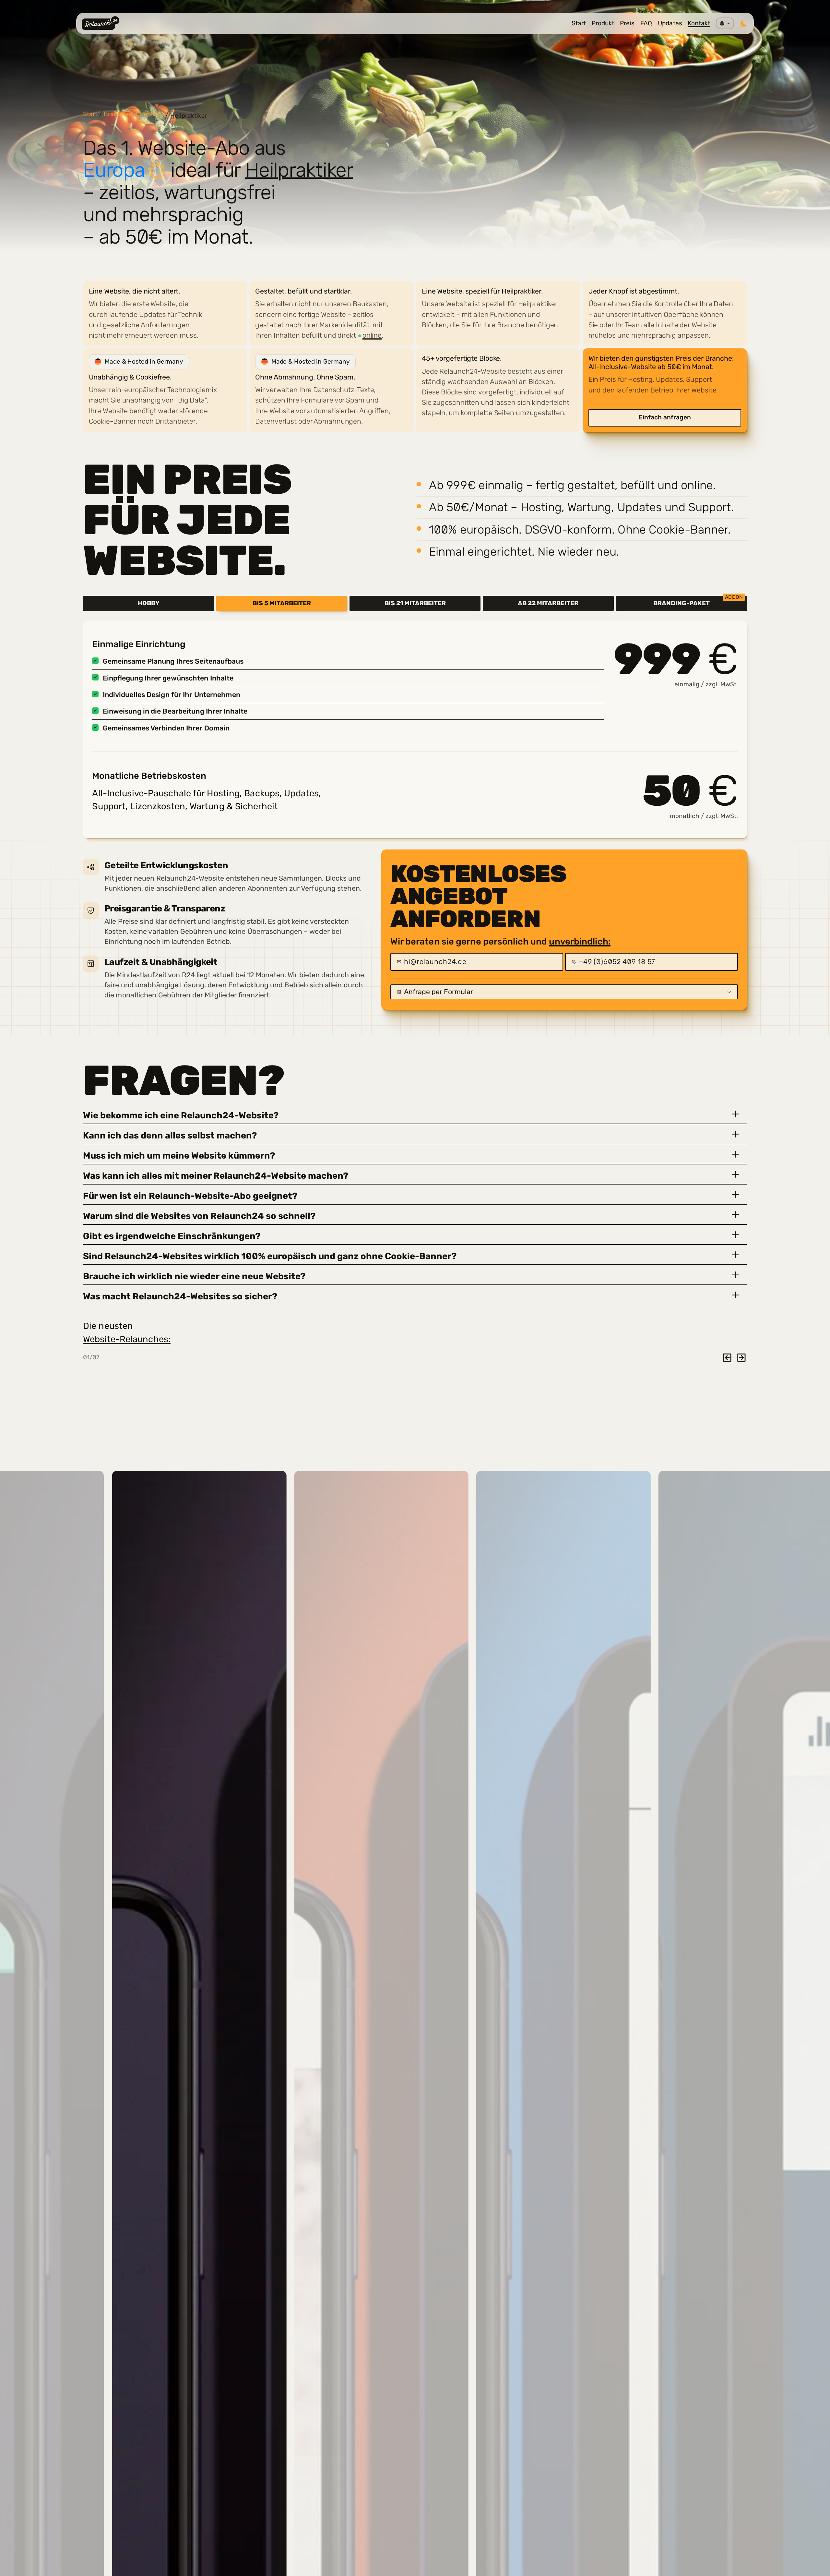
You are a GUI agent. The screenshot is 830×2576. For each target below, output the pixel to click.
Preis (627, 23)
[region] (415, 352)
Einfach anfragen (665, 417)
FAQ (646, 23)
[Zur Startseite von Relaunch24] (101, 23)
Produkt (603, 23)
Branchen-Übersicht (134, 114)
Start (579, 23)
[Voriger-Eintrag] (727, 1358)
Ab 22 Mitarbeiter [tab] (548, 603)
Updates (670, 23)
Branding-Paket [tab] (698, 601)
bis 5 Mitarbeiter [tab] (282, 603)
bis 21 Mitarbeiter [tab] (415, 603)
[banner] (415, 144)
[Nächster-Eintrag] (741, 1358)
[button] (415, 1114)
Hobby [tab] (149, 603)
